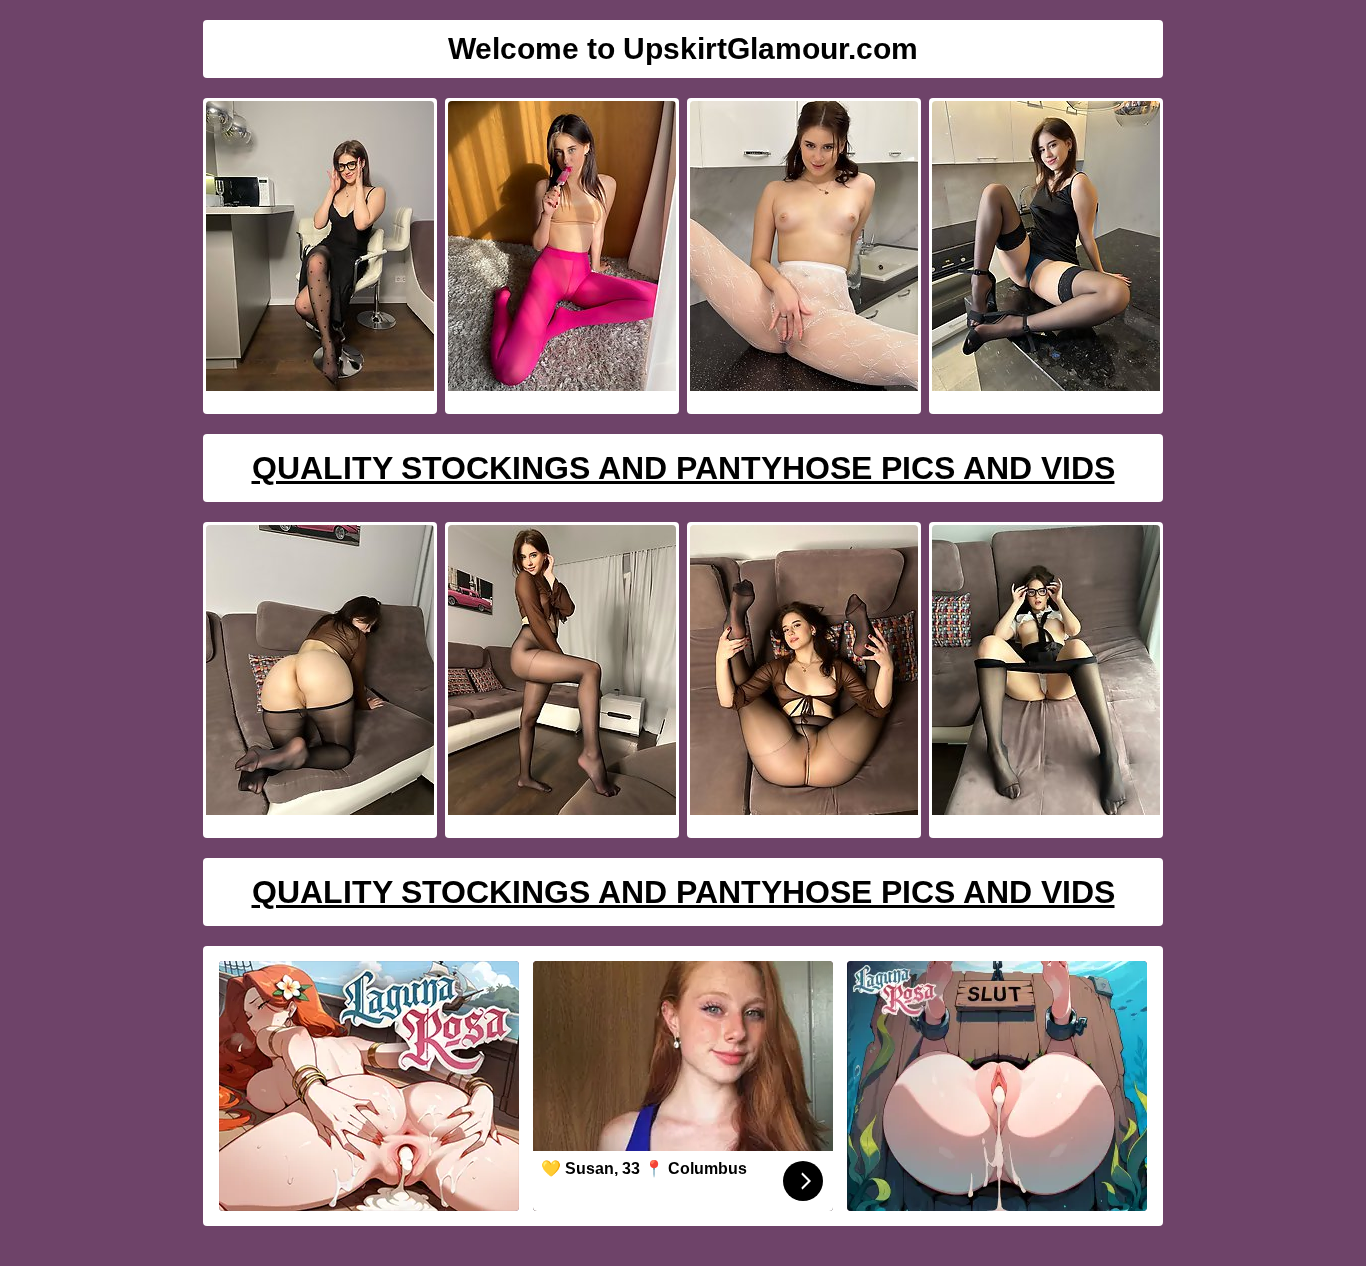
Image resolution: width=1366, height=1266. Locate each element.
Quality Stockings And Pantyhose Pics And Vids (683, 468)
